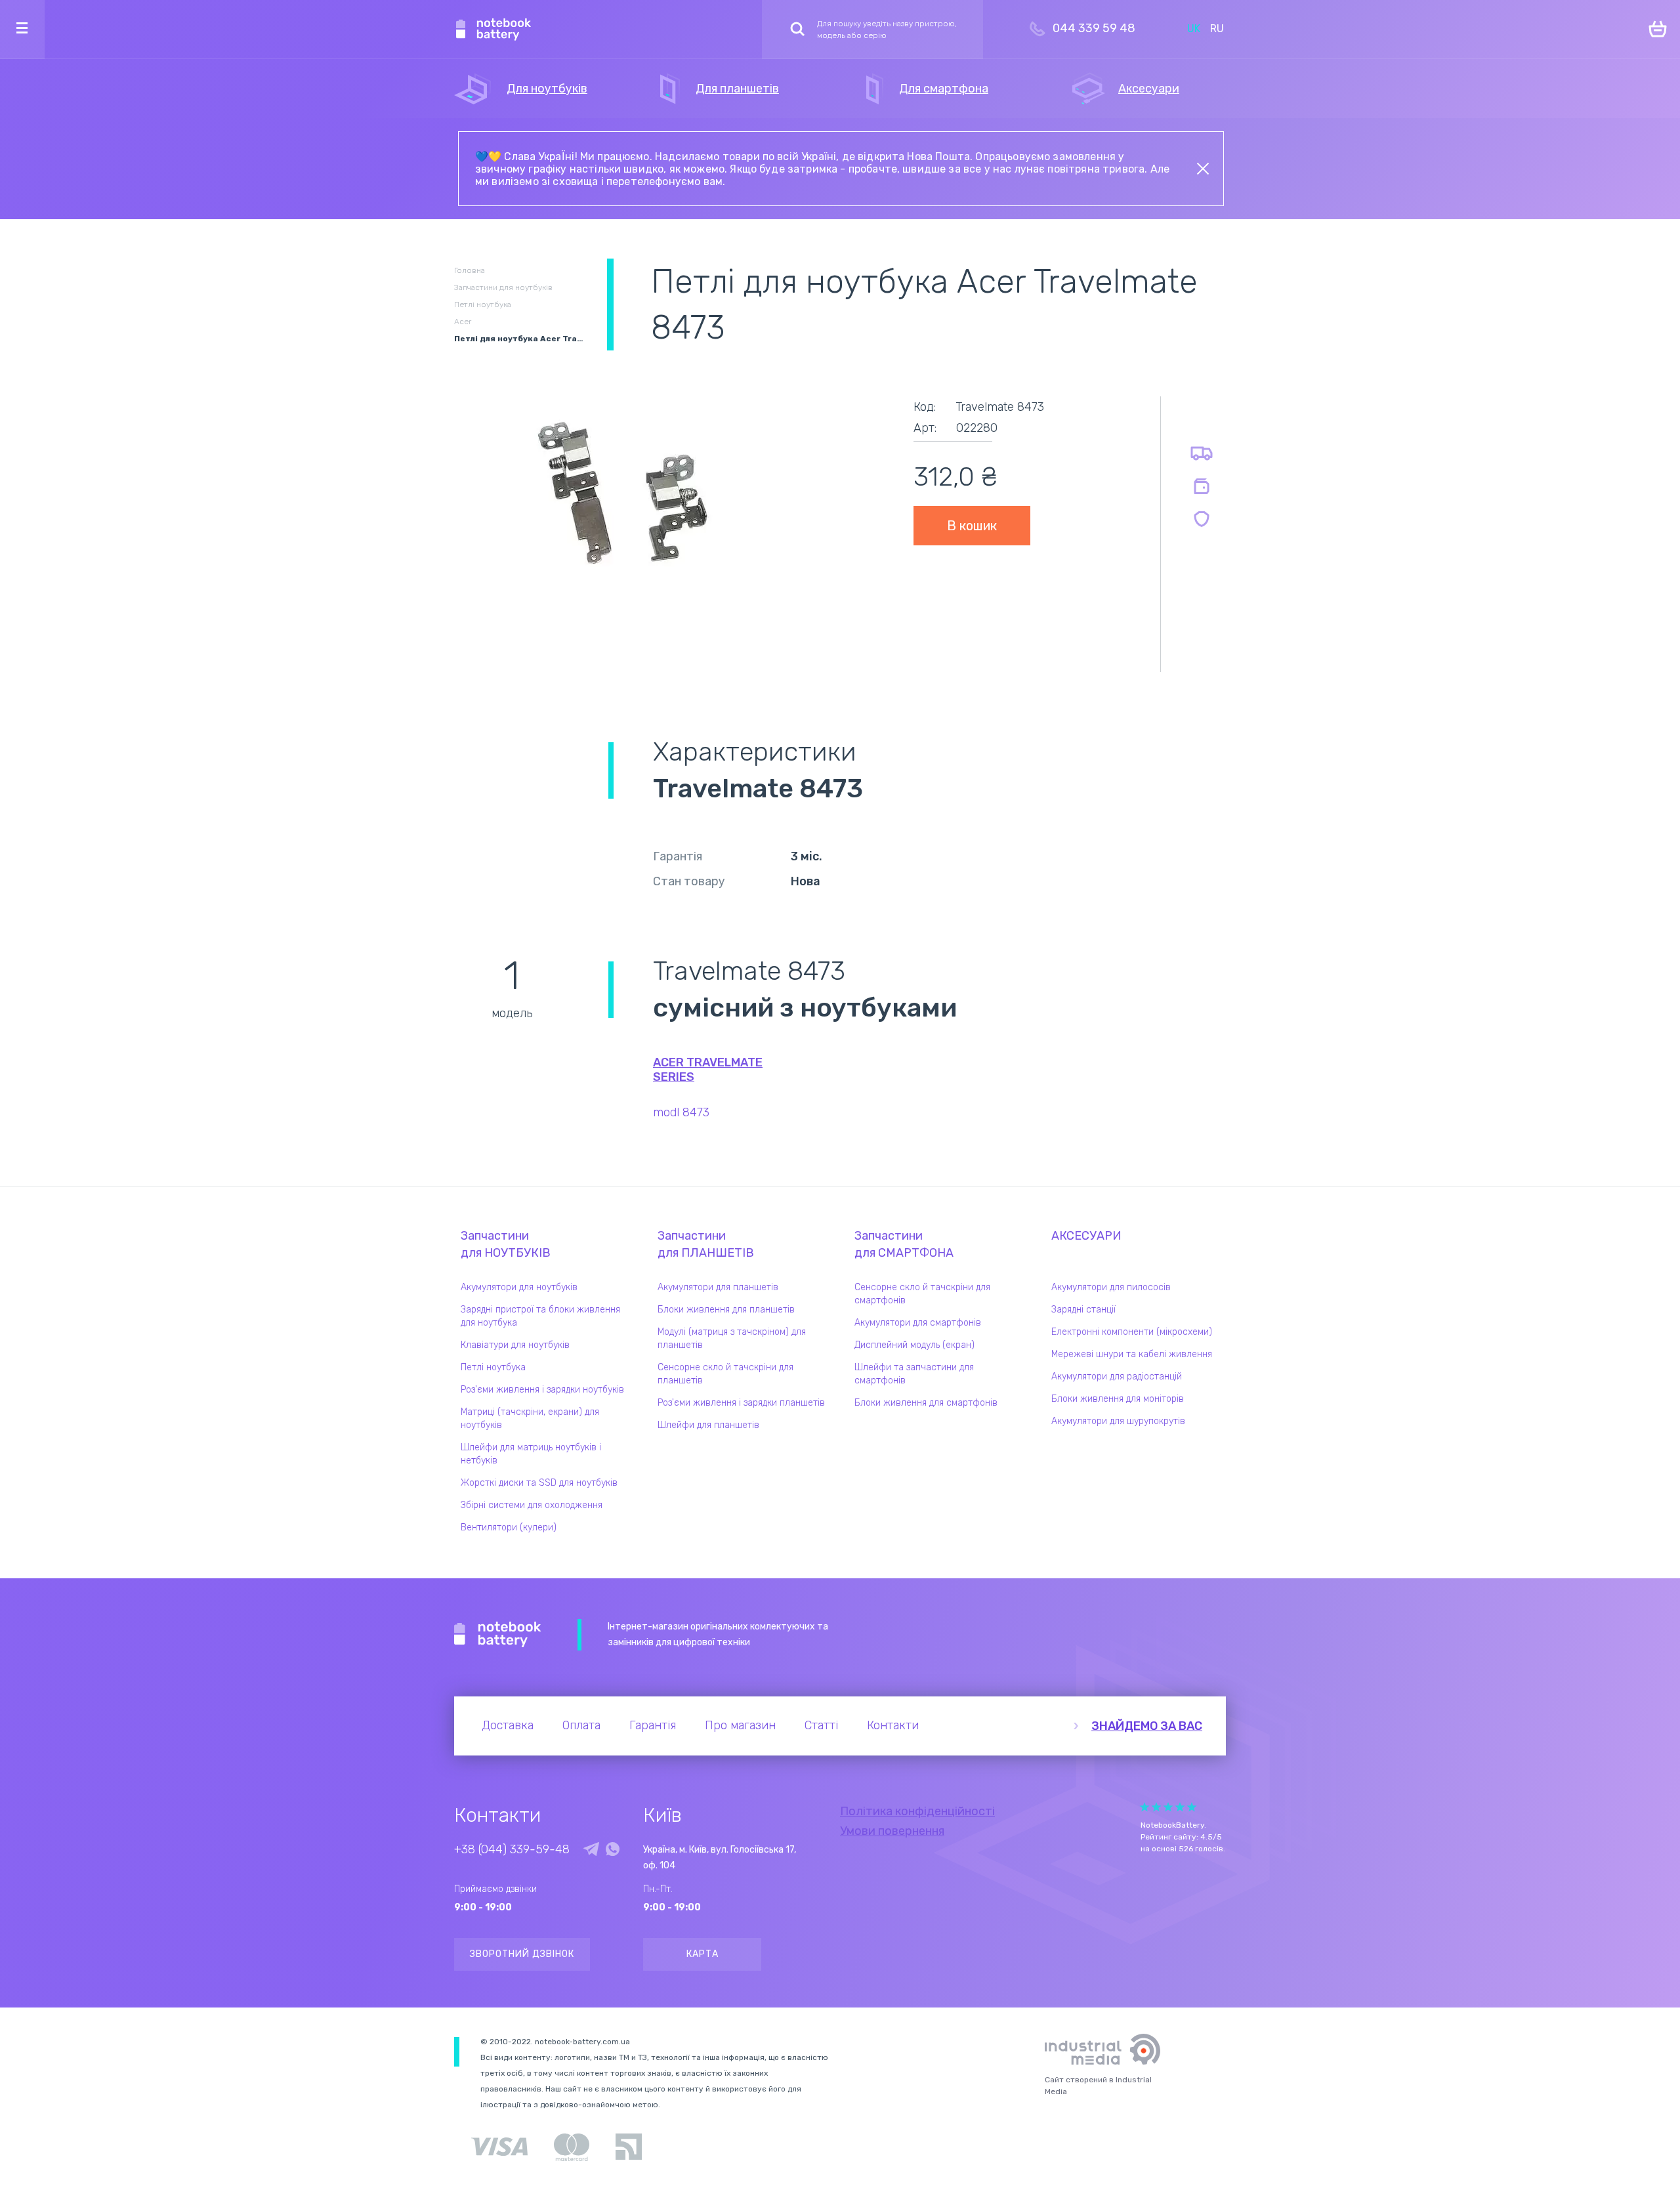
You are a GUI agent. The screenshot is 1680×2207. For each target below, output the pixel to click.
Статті (821, 1725)
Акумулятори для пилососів (1111, 1287)
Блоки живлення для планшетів (726, 1310)
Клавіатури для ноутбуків (515, 1345)
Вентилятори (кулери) (509, 1527)
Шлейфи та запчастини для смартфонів (914, 1374)
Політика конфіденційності (917, 1811)
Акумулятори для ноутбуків (519, 1287)
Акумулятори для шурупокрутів (1118, 1421)
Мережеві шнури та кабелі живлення (1132, 1354)
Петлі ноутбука (493, 1367)
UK (1194, 29)
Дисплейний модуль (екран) (914, 1345)
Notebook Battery (498, 1635)
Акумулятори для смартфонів (918, 1323)
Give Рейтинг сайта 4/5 (1180, 1807)
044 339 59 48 (1094, 28)
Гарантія (653, 1725)
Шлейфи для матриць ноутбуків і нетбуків (531, 1454)
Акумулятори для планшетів (718, 1287)
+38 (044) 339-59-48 (512, 1849)
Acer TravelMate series (708, 1070)
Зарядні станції (1083, 1310)
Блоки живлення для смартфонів (926, 1403)
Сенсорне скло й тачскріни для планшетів (725, 1374)
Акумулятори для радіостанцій (1117, 1377)
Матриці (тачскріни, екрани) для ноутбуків (530, 1419)
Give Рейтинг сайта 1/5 (1144, 1807)
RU (1217, 29)
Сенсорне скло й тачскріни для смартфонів (922, 1294)
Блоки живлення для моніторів (1118, 1399)
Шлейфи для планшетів (708, 1425)
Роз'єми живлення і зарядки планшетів (741, 1403)
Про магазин (740, 1725)
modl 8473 (681, 1112)
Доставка (508, 1725)
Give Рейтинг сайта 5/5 (1192, 1807)
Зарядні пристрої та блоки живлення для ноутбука (540, 1316)
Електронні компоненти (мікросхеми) (1132, 1332)
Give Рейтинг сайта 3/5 (1168, 1807)
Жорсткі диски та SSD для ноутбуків (539, 1483)
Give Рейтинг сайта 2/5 (1156, 1807)
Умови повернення (892, 1831)
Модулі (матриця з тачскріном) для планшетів (732, 1338)
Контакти (893, 1725)
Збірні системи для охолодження (532, 1505)
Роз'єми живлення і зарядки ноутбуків (542, 1390)
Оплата (581, 1725)
